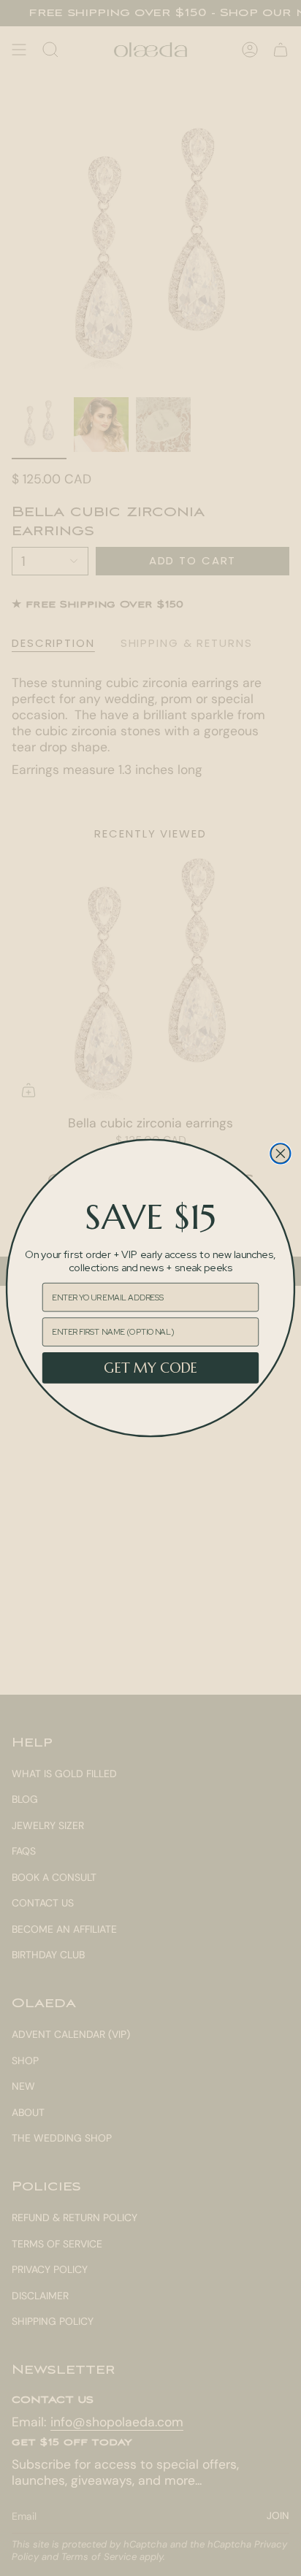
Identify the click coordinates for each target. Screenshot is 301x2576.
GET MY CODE (150, 1368)
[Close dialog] (281, 1154)
